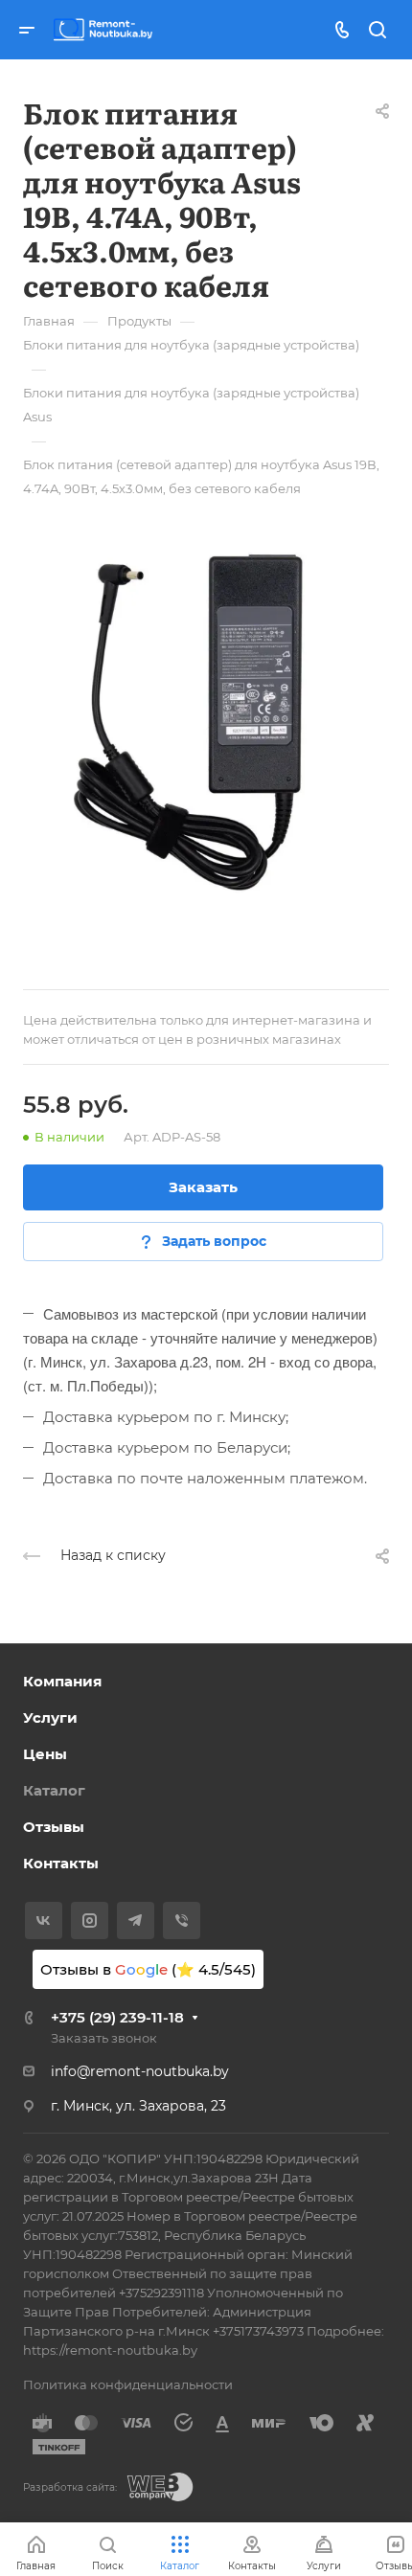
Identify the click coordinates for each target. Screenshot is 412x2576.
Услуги (50, 1717)
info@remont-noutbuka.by (140, 2071)
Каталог (54, 1790)
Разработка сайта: (70, 2487)
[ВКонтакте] (44, 1921)
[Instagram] (90, 1921)
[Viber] (182, 1921)
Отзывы (54, 1827)
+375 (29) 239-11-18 (117, 2017)
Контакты (61, 1863)
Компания (62, 1681)
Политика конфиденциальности (128, 2384)
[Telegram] (136, 1921)
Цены (45, 1754)
